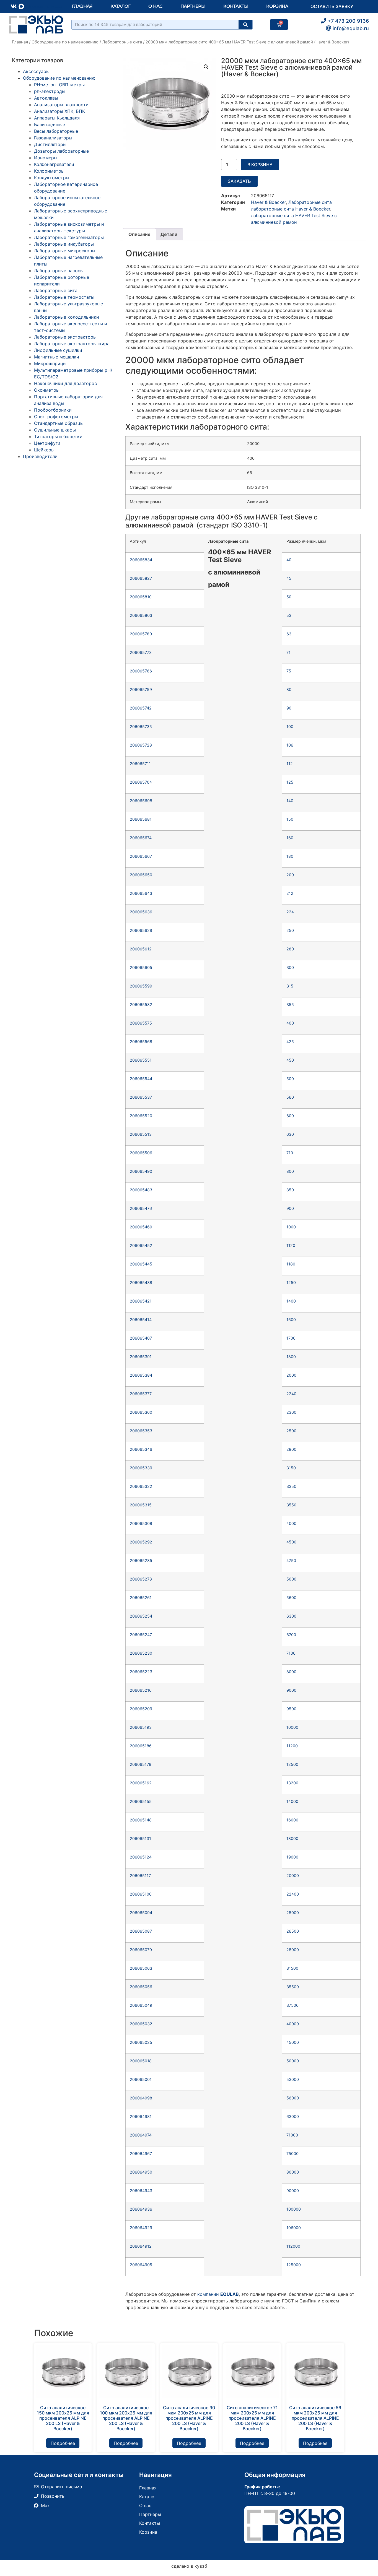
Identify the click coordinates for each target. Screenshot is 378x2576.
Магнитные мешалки (57, 357)
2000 (291, 1375)
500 (290, 1079)
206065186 (141, 1746)
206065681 (141, 819)
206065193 (141, 1727)
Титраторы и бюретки (58, 436)
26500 (293, 1931)
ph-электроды (50, 91)
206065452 (141, 1245)
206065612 (141, 949)
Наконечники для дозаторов (65, 383)
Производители (40, 456)
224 (290, 912)
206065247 (141, 1635)
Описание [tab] (139, 234)
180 (290, 856)
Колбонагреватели (54, 164)
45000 (293, 2042)
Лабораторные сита (122, 42)
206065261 (141, 1598)
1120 (291, 1245)
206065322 (141, 1486)
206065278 (141, 1579)
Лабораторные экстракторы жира (72, 344)
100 (290, 726)
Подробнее (63, 2443)
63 (289, 634)
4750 (291, 1560)
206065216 (141, 1690)
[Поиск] (245, 25)
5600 (291, 1598)
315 (290, 986)
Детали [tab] (169, 234)
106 (290, 745)
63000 (293, 2116)
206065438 (141, 1282)
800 (290, 1171)
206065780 (141, 634)
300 (290, 967)
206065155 (141, 1801)
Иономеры (46, 158)
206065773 (141, 652)
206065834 (141, 560)
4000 (291, 1523)
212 (290, 893)
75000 (292, 2153)
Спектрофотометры (56, 417)
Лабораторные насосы (59, 271)
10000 (292, 1727)
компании (218, 2294)
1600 (291, 1320)
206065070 (141, 1950)
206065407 (141, 1338)
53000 (293, 2079)
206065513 (141, 1134)
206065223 (141, 1672)
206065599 (141, 986)
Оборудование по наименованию (65, 42)
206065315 (141, 1505)
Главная (82, 6)
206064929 (141, 2228)
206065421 (141, 1301)
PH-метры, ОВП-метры (59, 85)
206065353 (141, 1431)
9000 (291, 1690)
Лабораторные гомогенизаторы (69, 237)
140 (290, 801)
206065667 (141, 856)
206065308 (141, 1523)
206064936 (141, 2209)
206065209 (141, 1709)
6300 (291, 1616)
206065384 (141, 1375)
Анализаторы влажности (61, 105)
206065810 (141, 597)
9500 (291, 1709)
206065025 (141, 2042)
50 (289, 597)
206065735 (141, 726)
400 (290, 1023)
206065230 (141, 1653)
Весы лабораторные (56, 131)
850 (290, 1190)
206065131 (140, 1838)
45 (289, 578)
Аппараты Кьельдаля (57, 118)
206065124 (141, 1857)
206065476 (141, 1208)
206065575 (141, 1023)
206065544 (141, 1079)
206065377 (141, 1394)
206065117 (140, 1876)
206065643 (141, 893)
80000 (293, 2172)
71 (288, 652)
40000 (293, 2024)
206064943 (141, 2191)
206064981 (141, 2116)
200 (290, 875)
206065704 (141, 782)
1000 (291, 1227)
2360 (291, 1412)
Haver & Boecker (268, 202)
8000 (291, 1672)
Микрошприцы (50, 363)
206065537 (141, 1097)
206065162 (141, 1783)
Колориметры (49, 171)
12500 (292, 1764)
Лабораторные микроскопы (65, 251)
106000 (294, 2228)
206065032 (141, 2024)
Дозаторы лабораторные (61, 151)
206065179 (141, 1764)
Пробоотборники (53, 410)
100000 (294, 2209)
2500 (291, 1431)
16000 (292, 1820)
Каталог (120, 6)
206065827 (141, 578)
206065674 (141, 838)
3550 (291, 1505)
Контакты (236, 6)
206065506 (141, 1153)
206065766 (141, 671)
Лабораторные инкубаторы (64, 244)
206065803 (141, 615)
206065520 (141, 1116)
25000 (293, 1913)
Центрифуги (47, 443)
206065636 (141, 912)
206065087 (141, 1931)
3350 (291, 1486)
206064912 (141, 2246)
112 (290, 764)
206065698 (141, 801)
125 (290, 782)
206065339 (141, 1468)
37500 (292, 2005)
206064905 (141, 2265)
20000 (293, 1876)
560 (290, 1097)
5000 (291, 1579)
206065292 (141, 1542)
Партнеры (193, 6)
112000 (293, 2246)
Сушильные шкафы (55, 430)
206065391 (141, 1357)
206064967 (141, 2153)
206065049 (141, 2005)
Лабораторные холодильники (67, 317)
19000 (292, 1857)
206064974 (141, 2135)
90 (289, 708)
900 (290, 1208)
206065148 (141, 1820)
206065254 (141, 1616)
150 (290, 819)
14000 (292, 1801)
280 (290, 949)
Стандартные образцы (59, 423)
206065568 (141, 1042)
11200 (292, 1746)
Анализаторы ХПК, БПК (59, 111)
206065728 (141, 745)
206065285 (141, 1560)
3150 (291, 1468)
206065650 (141, 875)
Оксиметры (47, 390)
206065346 (141, 1449)
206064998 (141, 2098)
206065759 (141, 689)
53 (289, 615)
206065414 (141, 1320)
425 (290, 1042)
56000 (293, 2098)
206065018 (141, 2061)
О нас (156, 6)
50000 (293, 2061)
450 (290, 1060)
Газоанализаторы (53, 138)
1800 (291, 1357)
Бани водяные (50, 124)
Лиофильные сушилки (58, 350)
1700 (291, 1338)
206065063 (141, 1968)
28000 (293, 1950)
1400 (291, 1301)
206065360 (141, 1412)
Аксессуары (36, 71)
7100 (291, 1653)
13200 (292, 1783)
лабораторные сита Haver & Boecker (291, 209)
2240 (291, 1394)
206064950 (141, 2172)
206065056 (141, 1987)
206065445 (141, 1264)
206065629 (141, 930)
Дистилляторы (50, 144)
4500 (291, 1542)
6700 (291, 1635)
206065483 (141, 1190)
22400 (293, 1894)
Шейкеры (44, 450)
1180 (291, 1264)
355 (290, 1004)
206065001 (141, 2079)
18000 (292, 1838)
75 (289, 671)
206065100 (141, 1894)
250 (290, 930)
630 (290, 1134)
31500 (292, 1968)
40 (289, 560)
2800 (291, 1449)
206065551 (141, 1060)
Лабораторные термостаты (64, 297)
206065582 (141, 1004)
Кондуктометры (52, 178)
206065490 (141, 1171)
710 (290, 1153)
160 (290, 838)
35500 (293, 1987)
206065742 (141, 708)
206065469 (141, 1227)
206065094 (141, 1913)
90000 (293, 2191)
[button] (206, 67)
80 (289, 689)
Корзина (277, 6)
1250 (291, 1282)
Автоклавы (46, 98)
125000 (294, 2265)
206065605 (141, 967)
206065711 (140, 764)
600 (290, 1116)
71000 (292, 2135)
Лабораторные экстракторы (65, 337)
